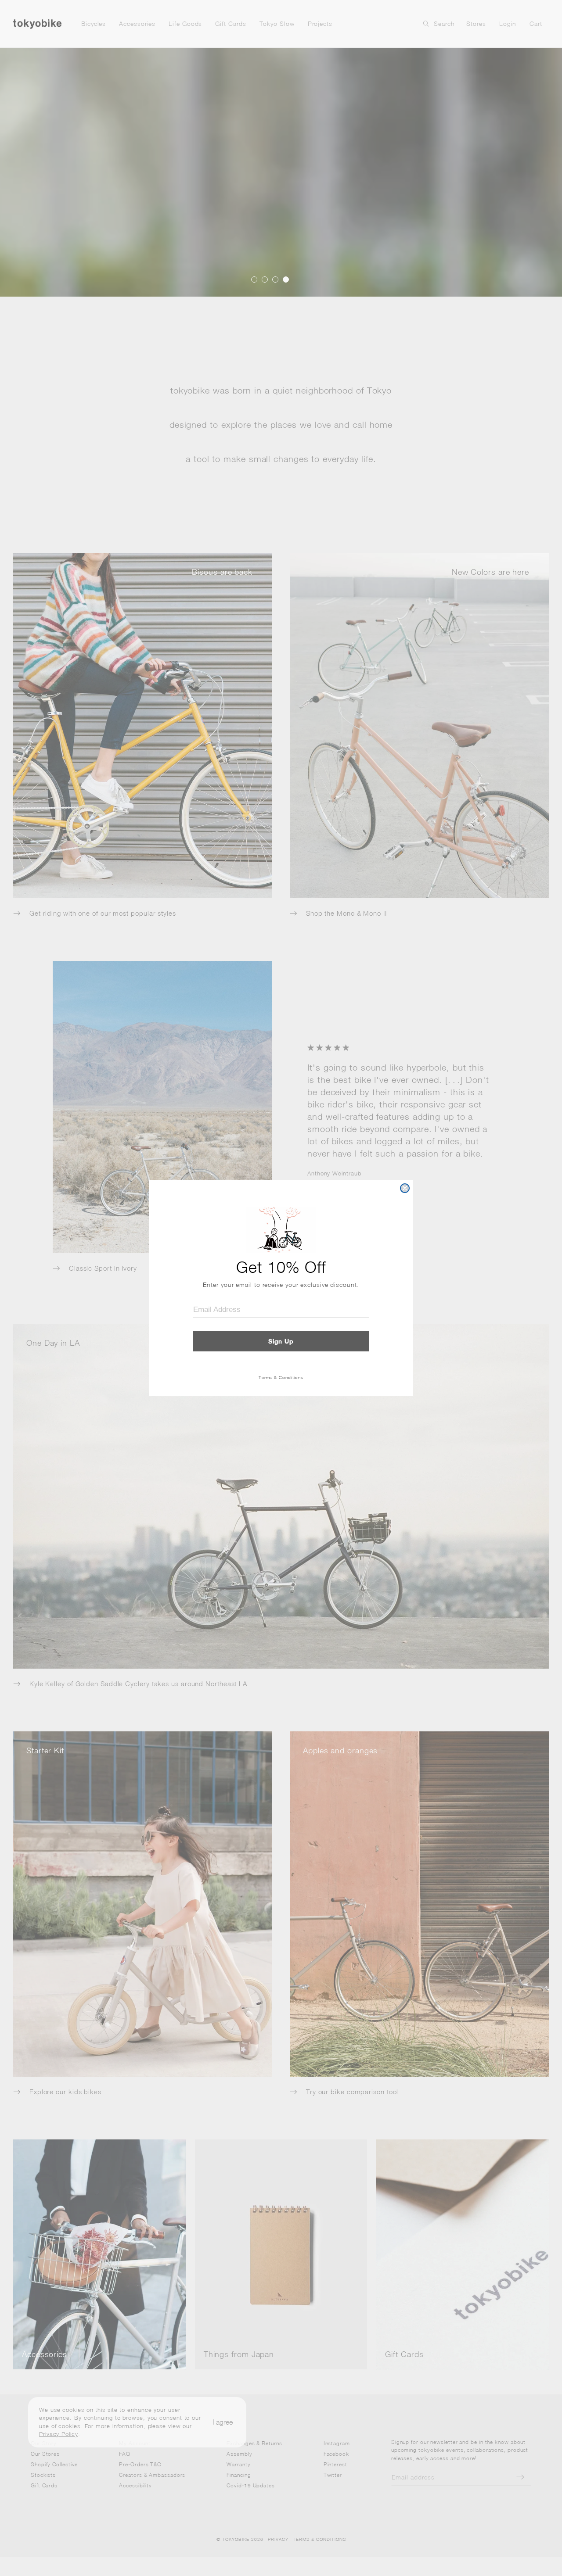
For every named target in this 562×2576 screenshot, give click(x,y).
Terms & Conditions (281, 1377)
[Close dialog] (405, 1188)
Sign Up (281, 1341)
